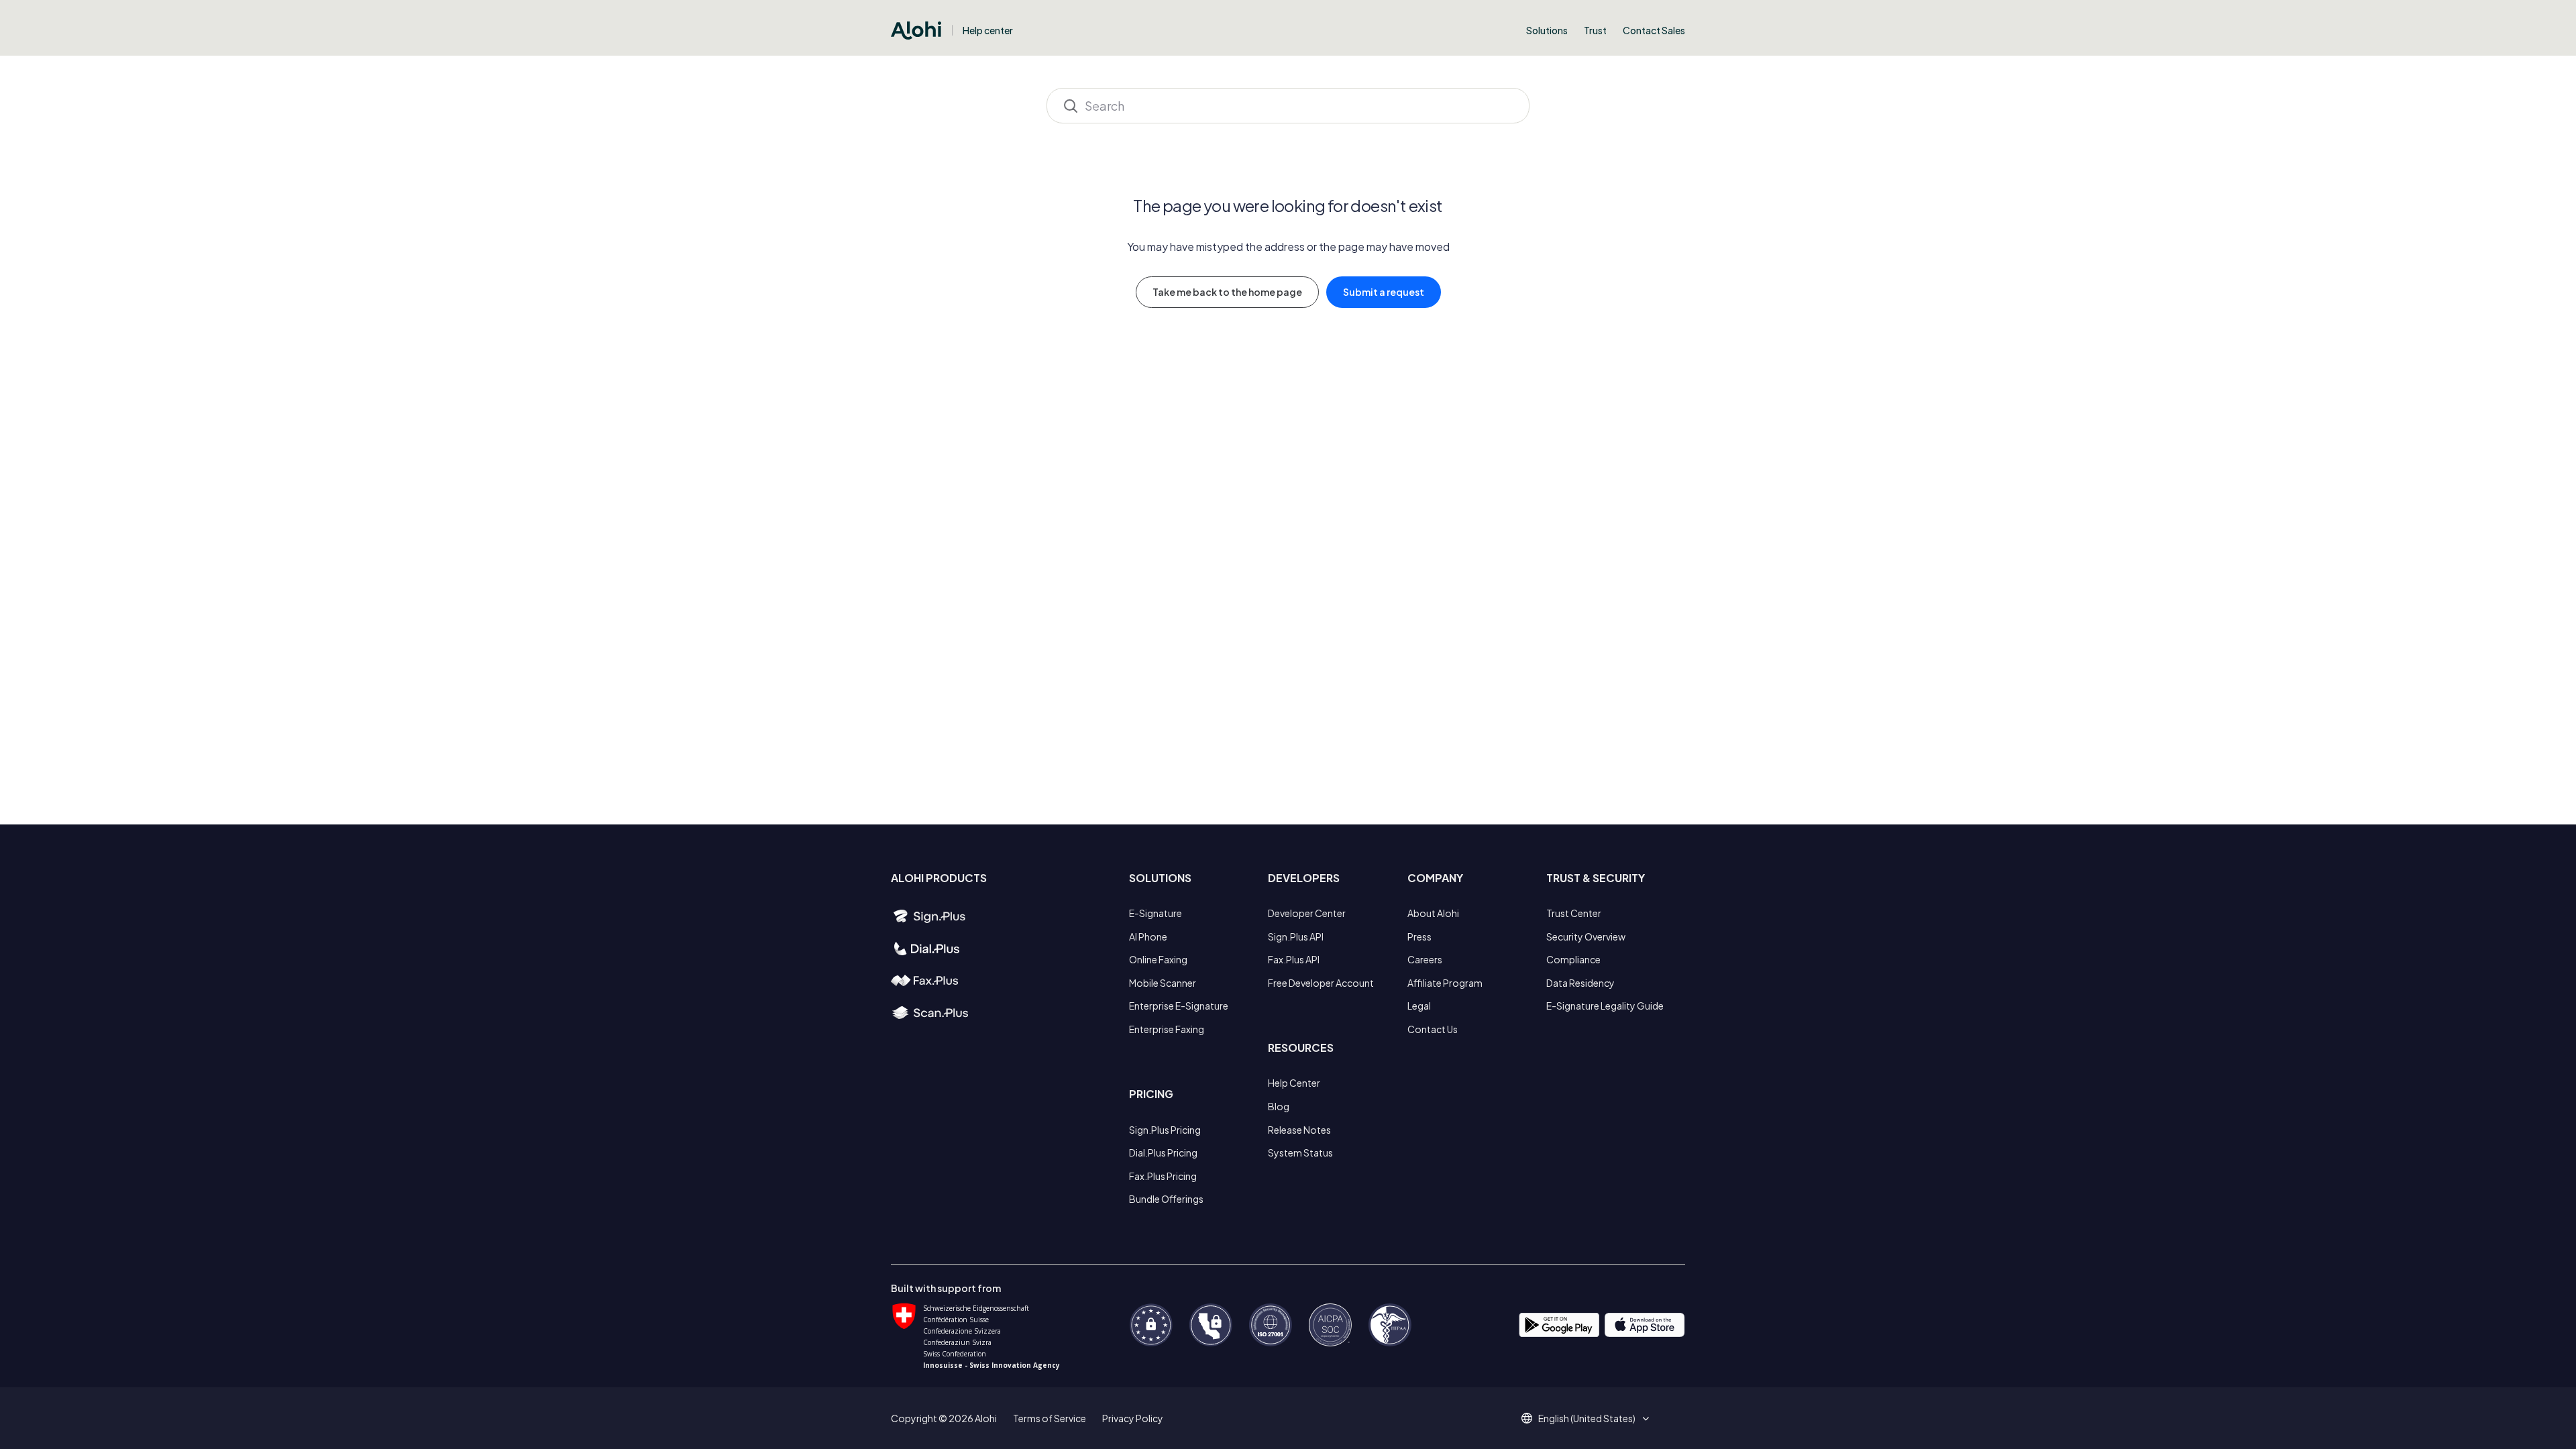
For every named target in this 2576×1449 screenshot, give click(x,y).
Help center (988, 30)
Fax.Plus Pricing (1163, 1176)
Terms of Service (1050, 1418)
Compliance (1573, 959)
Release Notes (1299, 1130)
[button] (1592, 1418)
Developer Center (1307, 913)
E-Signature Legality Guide (1605, 1006)
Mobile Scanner (1163, 983)
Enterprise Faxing (1167, 1029)
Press (1419, 936)
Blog (1279, 1106)
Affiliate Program (1445, 983)
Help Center (1294, 1083)
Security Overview (1586, 936)
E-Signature (1156, 913)
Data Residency (1580, 983)
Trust (1595, 30)
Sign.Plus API (1296, 936)
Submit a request (1384, 292)
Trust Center (1574, 913)
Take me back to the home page (1227, 292)
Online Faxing (1158, 959)
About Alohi (1433, 913)
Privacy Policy (1133, 1418)
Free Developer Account (1321, 983)
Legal (1419, 1006)
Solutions (1547, 30)
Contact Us (1433, 1029)
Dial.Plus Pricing (1163, 1152)
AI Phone (1148, 936)
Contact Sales (1654, 30)
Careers (1425, 959)
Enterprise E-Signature (1179, 1006)
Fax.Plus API (1294, 959)
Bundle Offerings (1166, 1199)
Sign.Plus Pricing (1165, 1130)
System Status (1300, 1152)
